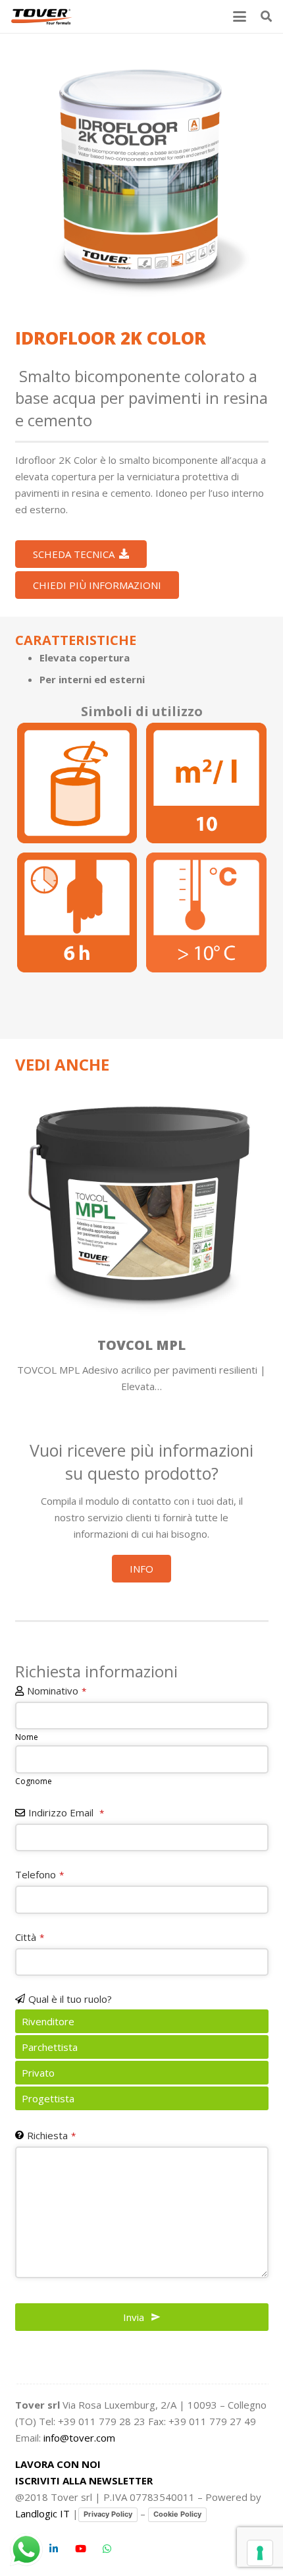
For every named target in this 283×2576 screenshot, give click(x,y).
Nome (27, 1737)
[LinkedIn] (54, 2549)
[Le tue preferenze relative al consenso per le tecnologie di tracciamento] (260, 2553)
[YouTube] (81, 2549)
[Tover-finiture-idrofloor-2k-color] (142, 175)
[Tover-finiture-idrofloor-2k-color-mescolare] (77, 783)
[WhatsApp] (107, 2549)
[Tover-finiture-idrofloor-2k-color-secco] (77, 913)
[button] (240, 16)
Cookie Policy (177, 2514)
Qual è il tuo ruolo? (70, 1999)
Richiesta (51, 2135)
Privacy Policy (108, 2514)
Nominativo (57, 1691)
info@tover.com (79, 2438)
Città (30, 1937)
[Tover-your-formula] (42, 16)
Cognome (34, 1781)
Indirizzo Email (66, 1812)
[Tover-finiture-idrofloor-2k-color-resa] (206, 783)
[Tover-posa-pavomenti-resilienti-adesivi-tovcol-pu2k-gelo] (206, 913)
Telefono (39, 1874)
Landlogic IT (42, 2513)
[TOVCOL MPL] (142, 1235)
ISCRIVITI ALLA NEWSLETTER (84, 2480)
